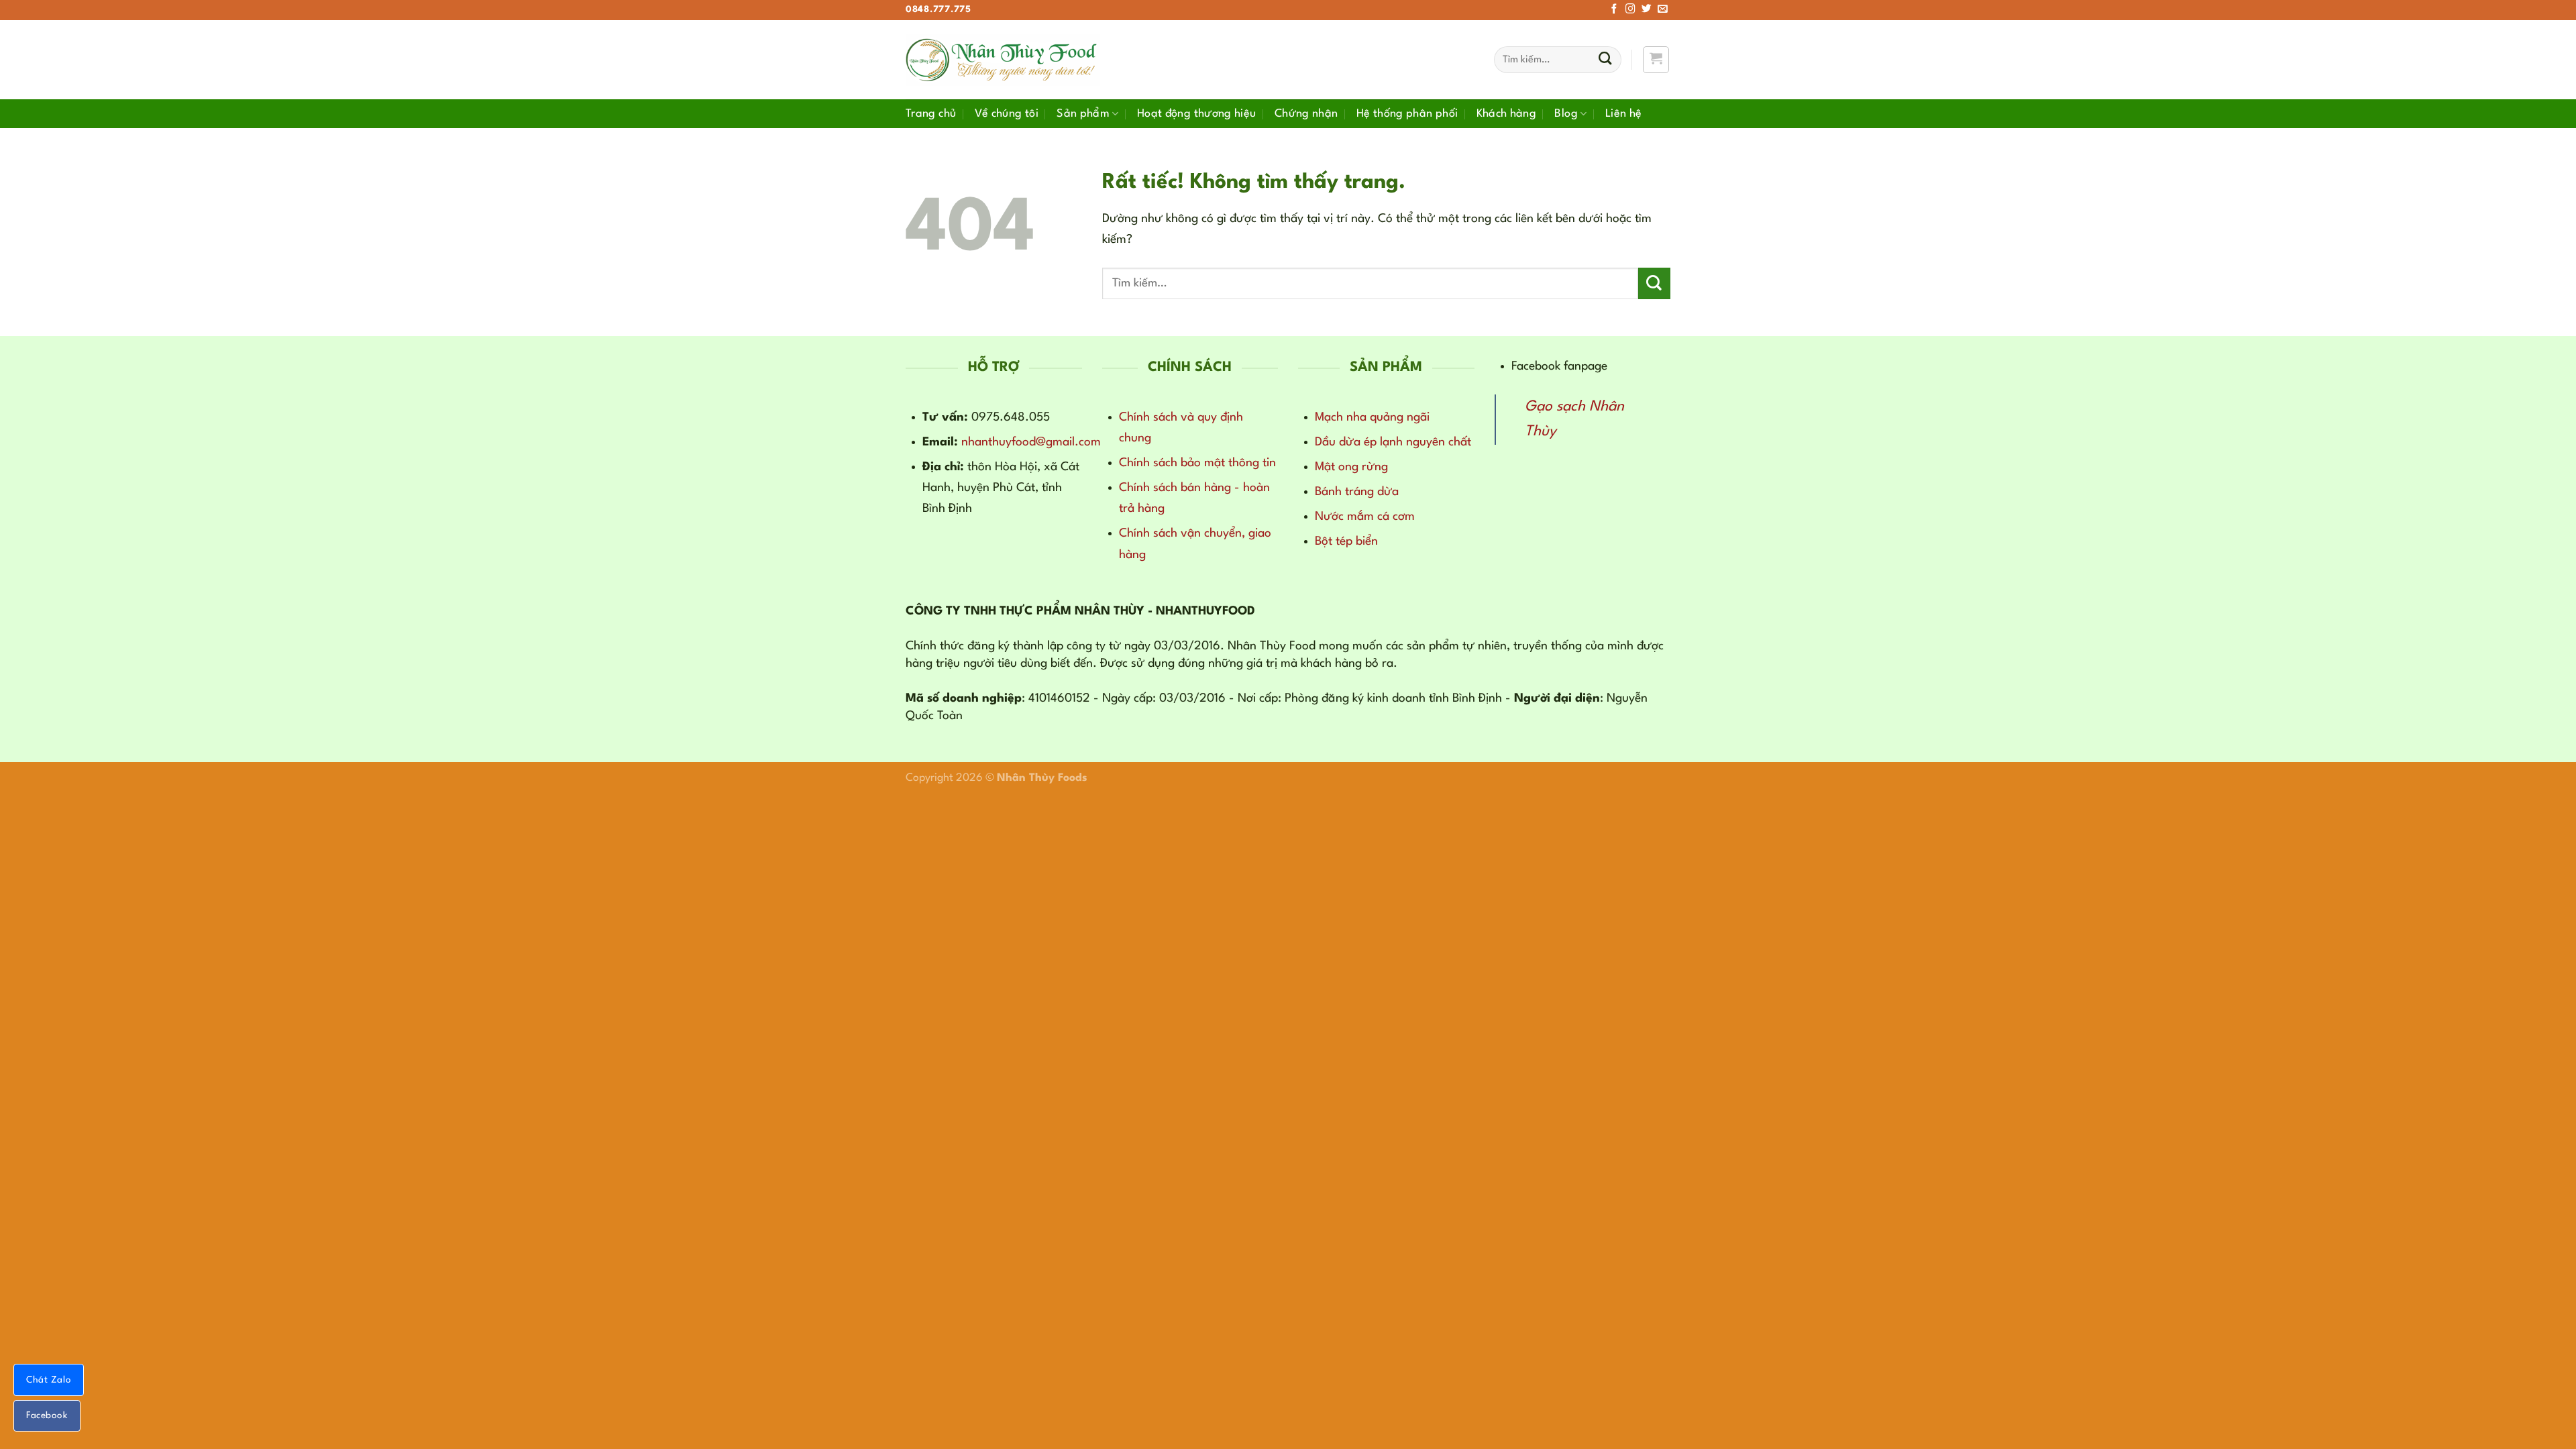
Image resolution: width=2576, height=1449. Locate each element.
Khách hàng (1507, 114)
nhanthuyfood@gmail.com (1031, 442)
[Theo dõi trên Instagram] (1630, 9)
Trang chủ (931, 114)
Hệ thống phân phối (1407, 114)
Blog (1566, 114)
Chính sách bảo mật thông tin (1197, 463)
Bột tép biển (1346, 541)
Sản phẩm (1083, 114)
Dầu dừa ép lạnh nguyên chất (1393, 442)
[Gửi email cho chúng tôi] (1663, 9)
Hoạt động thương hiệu (1197, 114)
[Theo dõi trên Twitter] (1647, 9)
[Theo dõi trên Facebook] (1614, 9)
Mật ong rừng (1351, 467)
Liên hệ (1624, 114)
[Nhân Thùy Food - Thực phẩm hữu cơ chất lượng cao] (1003, 60)
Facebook (47, 1415)
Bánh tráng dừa (1357, 492)
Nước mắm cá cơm (1365, 517)
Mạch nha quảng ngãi (1372, 417)
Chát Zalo (49, 1380)
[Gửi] (1605, 60)
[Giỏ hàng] (1656, 59)
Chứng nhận (1306, 114)
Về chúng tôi (1007, 114)
